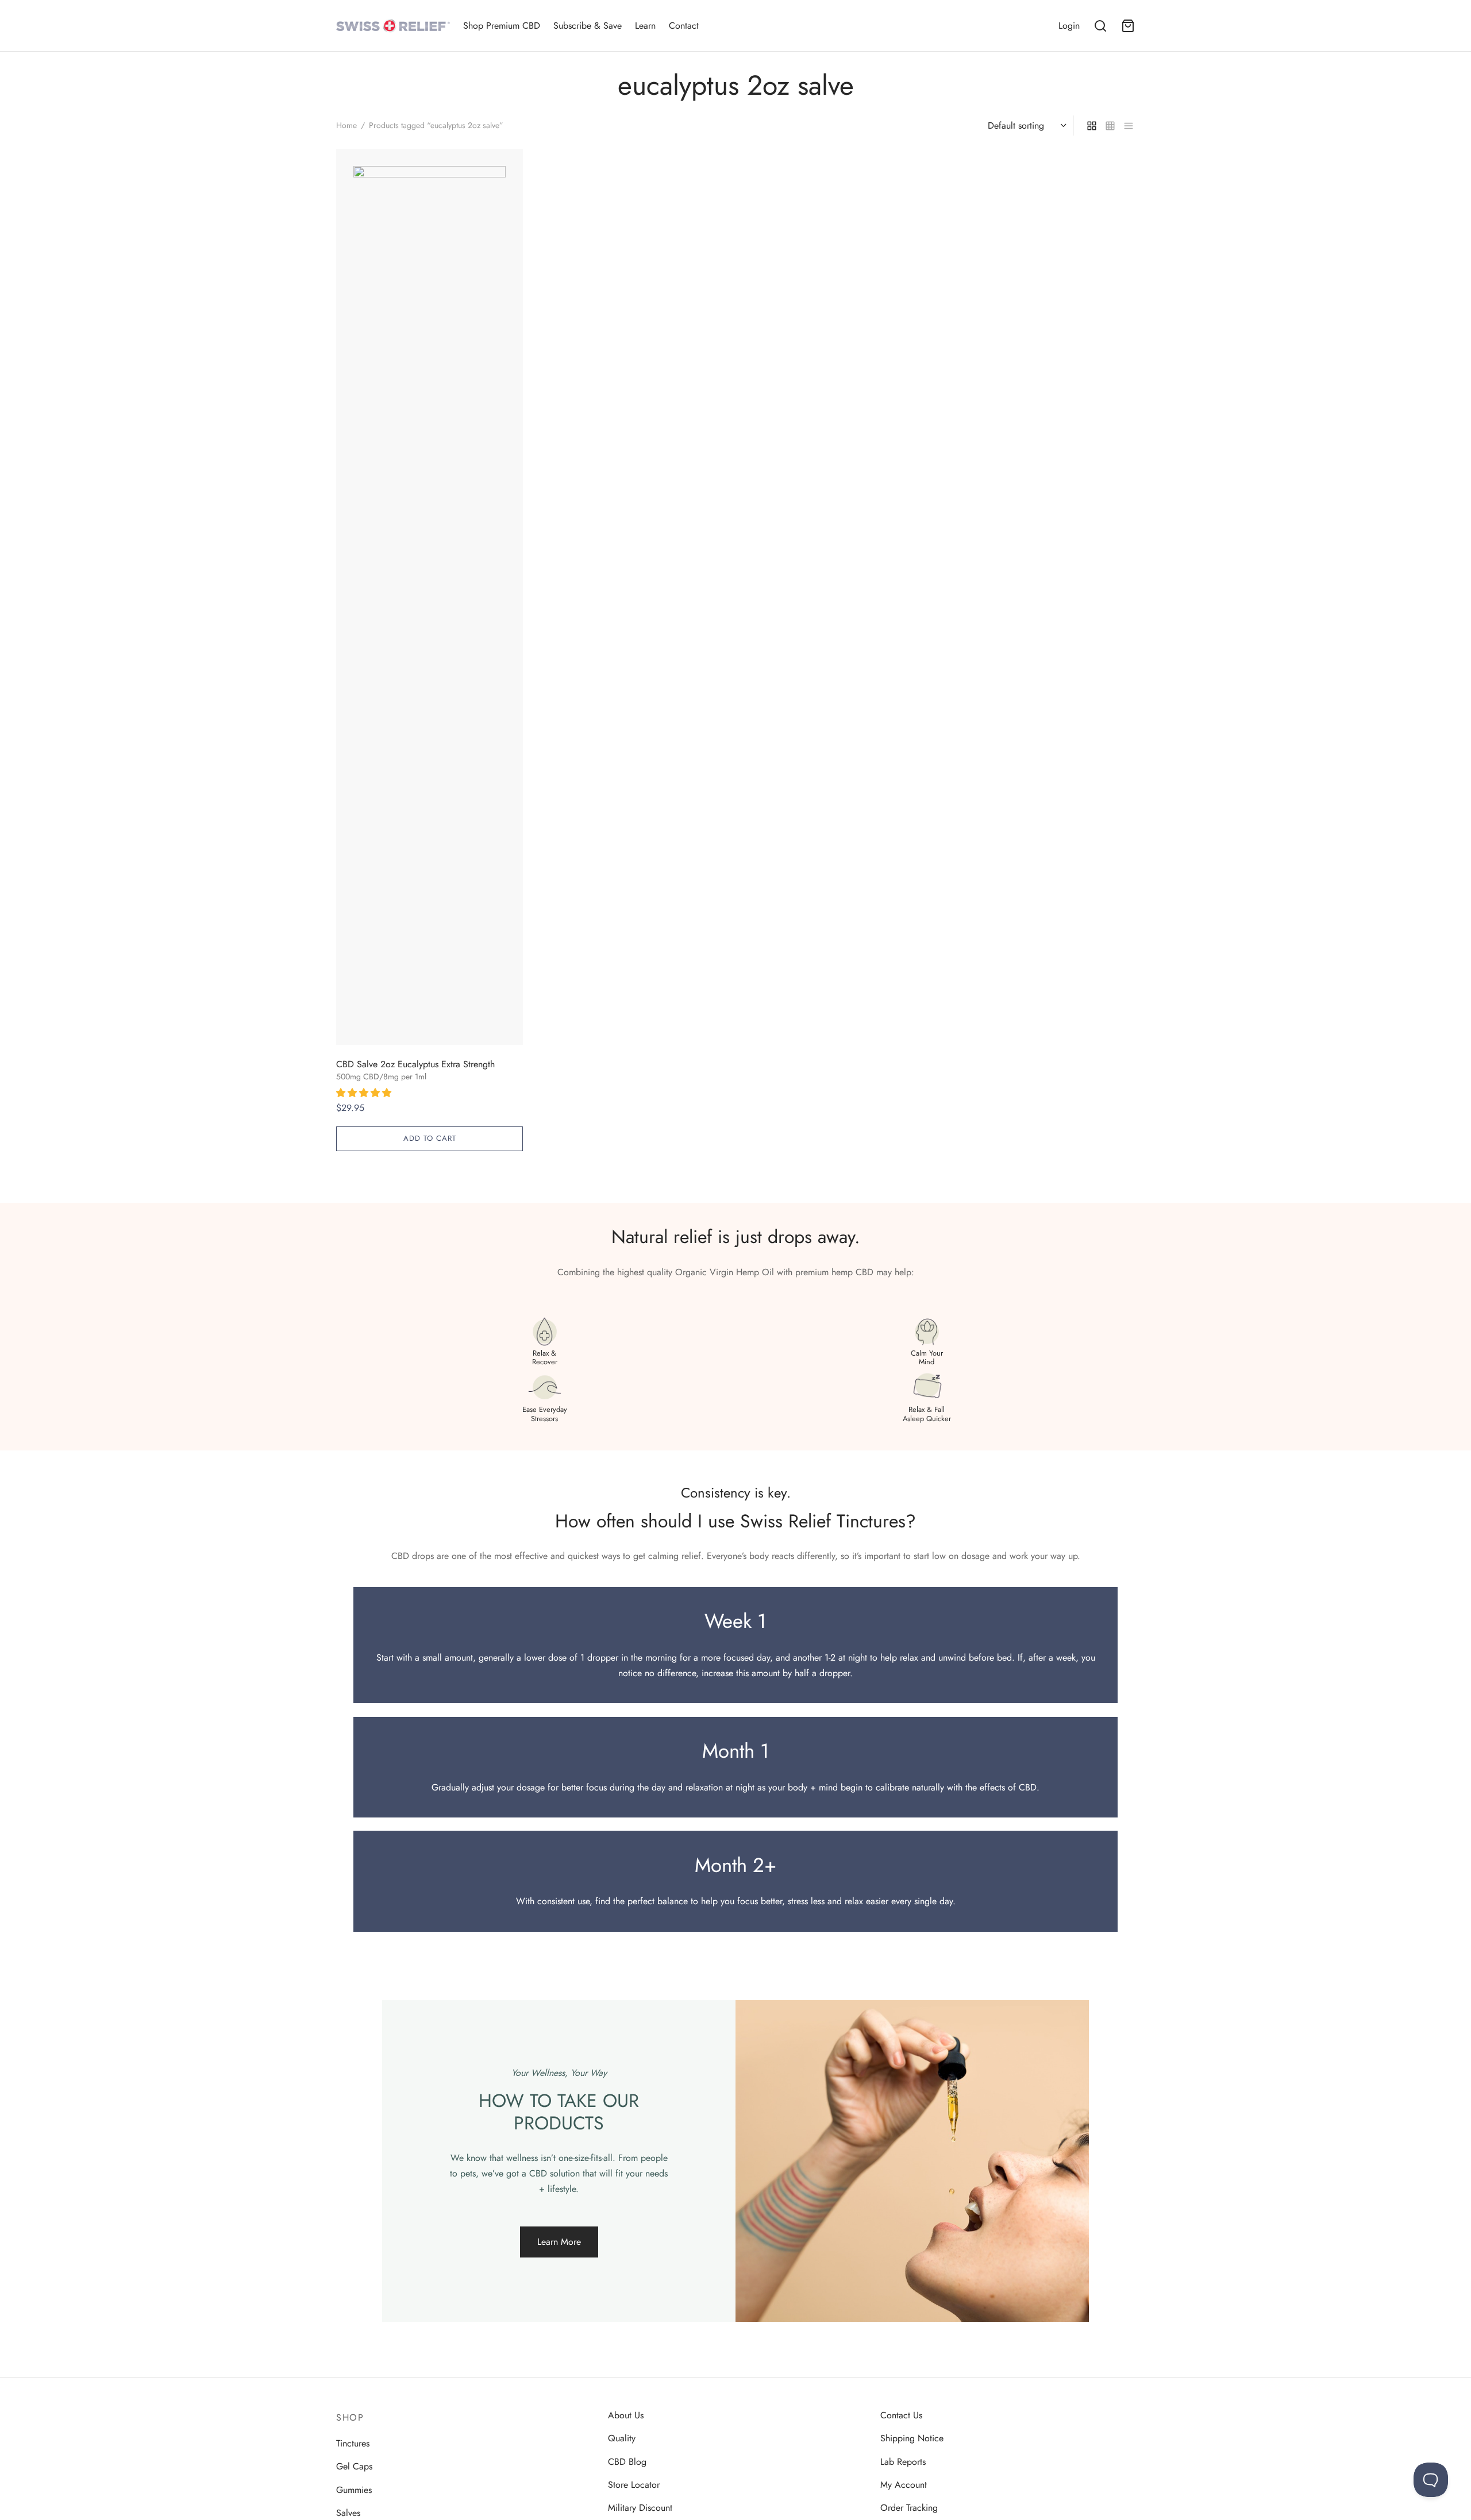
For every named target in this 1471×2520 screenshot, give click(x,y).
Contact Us (901, 2415)
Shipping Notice (912, 2438)
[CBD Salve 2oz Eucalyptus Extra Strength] (430, 597)
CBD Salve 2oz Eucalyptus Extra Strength (415, 1064)
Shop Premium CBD (502, 26)
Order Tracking (909, 2508)
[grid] (1092, 125)
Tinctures (353, 2443)
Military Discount (640, 2508)
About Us (626, 2415)
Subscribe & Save (588, 26)
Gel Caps (354, 2466)
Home (346, 125)
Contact (684, 26)
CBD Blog (627, 2462)
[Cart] (1128, 26)
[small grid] (1110, 125)
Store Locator (634, 2485)
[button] (365, 1093)
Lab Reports (903, 2462)
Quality (622, 2438)
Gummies (354, 2490)
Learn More (559, 2242)
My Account (904, 2485)
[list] (1129, 125)
